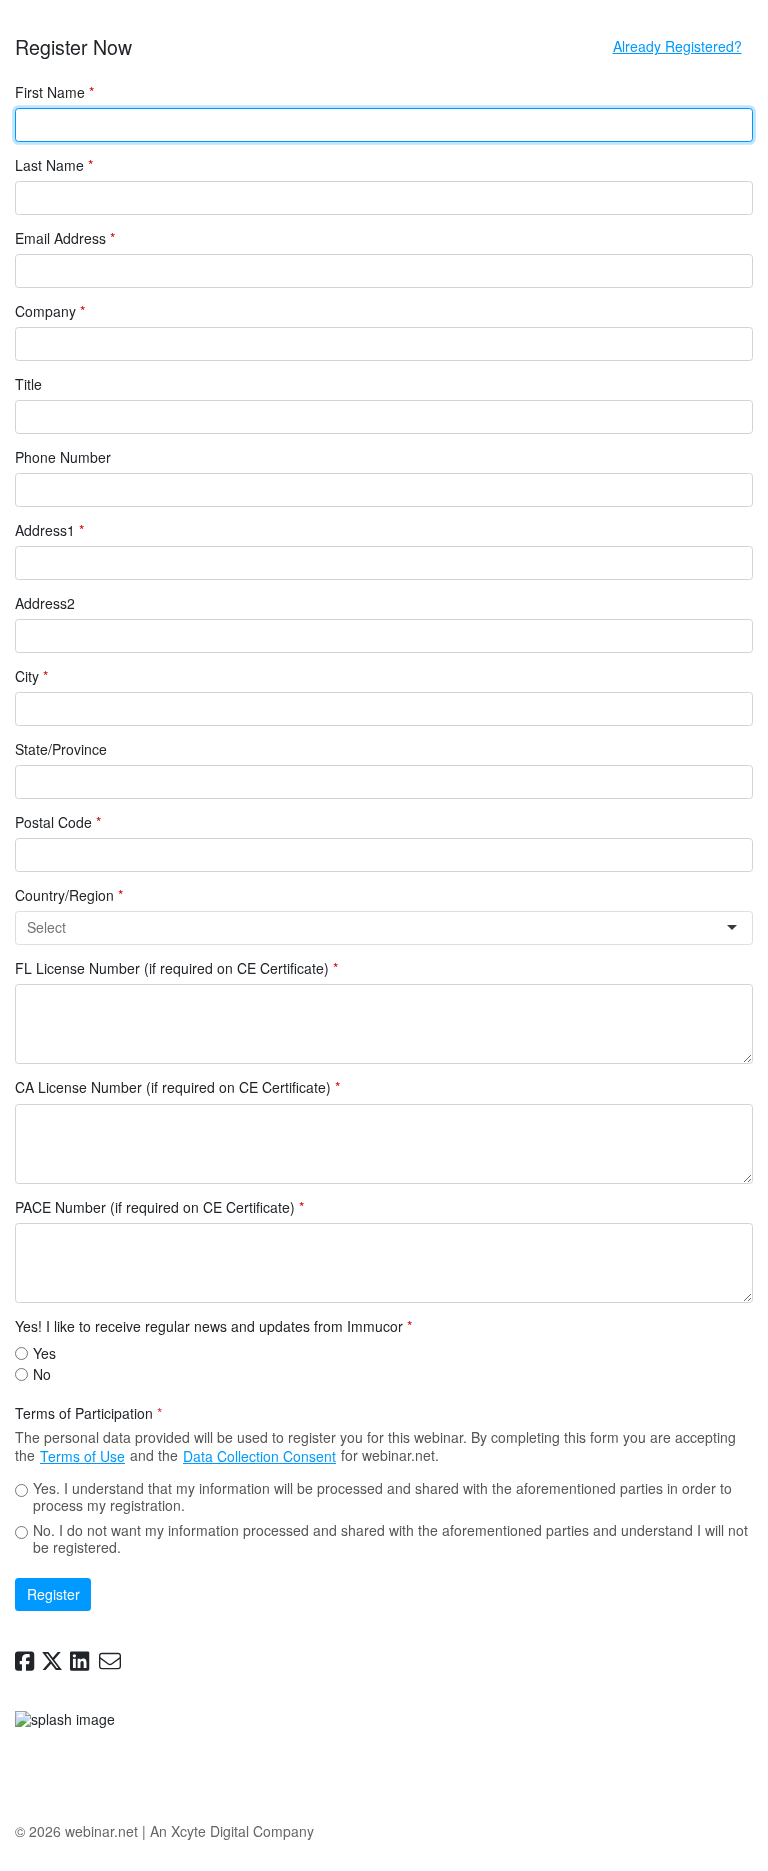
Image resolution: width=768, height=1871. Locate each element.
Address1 (49, 531)
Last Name (54, 166)
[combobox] (376, 927)
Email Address (65, 239)
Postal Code (58, 823)
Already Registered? (677, 46)
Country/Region (69, 896)
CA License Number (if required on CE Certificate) (177, 1088)
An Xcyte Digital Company (232, 1831)
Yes (44, 1353)
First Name (54, 93)
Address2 (45, 604)
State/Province (61, 750)
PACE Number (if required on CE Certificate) (159, 1208)
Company (50, 312)
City (31, 677)
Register (53, 1594)
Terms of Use (82, 1456)
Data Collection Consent (259, 1456)
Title (28, 385)
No (42, 1374)
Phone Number (63, 458)
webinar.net (101, 1831)
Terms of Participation (88, 1414)
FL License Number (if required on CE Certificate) (176, 969)
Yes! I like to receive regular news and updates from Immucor (213, 1327)
